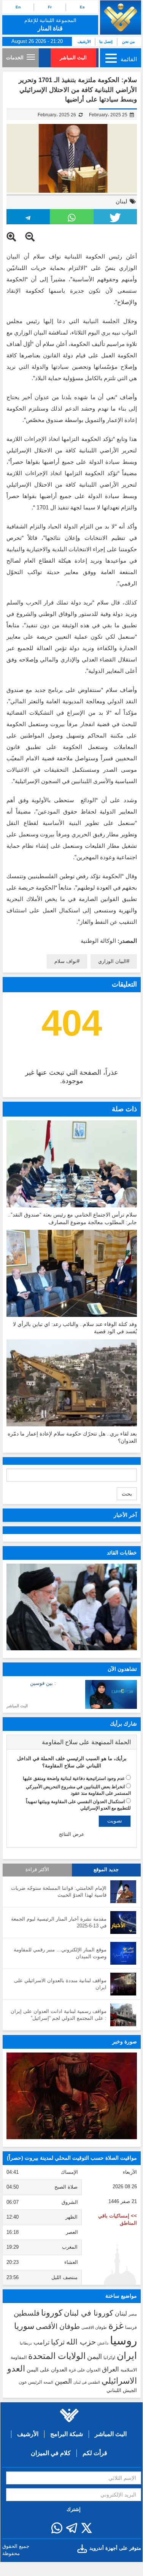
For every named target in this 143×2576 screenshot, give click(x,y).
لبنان (122, 201)
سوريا (24, 2326)
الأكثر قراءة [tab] (37, 1870)
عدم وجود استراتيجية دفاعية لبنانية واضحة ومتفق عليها (74, 1778)
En (18, 7)
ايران (127, 2356)
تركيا (58, 2342)
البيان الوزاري (112, 961)
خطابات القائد (122, 1553)
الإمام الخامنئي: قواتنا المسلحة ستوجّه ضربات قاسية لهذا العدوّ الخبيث (59, 1892)
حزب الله (81, 2342)
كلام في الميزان (51, 2453)
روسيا (123, 2340)
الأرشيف (84, 42)
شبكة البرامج (67, 2434)
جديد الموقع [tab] (106, 1870)
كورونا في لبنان (89, 2313)
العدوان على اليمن (47, 2370)
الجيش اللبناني (122, 2390)
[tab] (72, 1742)
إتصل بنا (106, 42)
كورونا (52, 2313)
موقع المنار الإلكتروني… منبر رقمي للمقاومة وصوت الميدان (60, 1953)
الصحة (48, 2382)
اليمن (95, 2357)
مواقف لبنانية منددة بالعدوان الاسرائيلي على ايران (60, 1984)
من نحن (128, 42)
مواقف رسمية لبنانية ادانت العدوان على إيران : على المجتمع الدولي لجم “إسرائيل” (59, 2015)
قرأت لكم (95, 2453)
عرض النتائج (72, 1834)
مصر (133, 2314)
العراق (110, 2369)
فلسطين (27, 2313)
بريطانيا (26, 2343)
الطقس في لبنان (87, 2382)
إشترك (74, 2509)
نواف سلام (66, 961)
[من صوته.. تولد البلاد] (72, 2096)
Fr (50, 7)
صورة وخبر (125, 2041)
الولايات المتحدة (57, 2356)
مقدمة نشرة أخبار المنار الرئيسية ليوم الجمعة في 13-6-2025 (59, 1922)
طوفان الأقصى (58, 2326)
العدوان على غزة (85, 2370)
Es (82, 7)
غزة (116, 2325)
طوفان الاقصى (94, 2327)
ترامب (41, 2342)
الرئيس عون (30, 2382)
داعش (103, 2343)
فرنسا (131, 2327)
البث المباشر (73, 58)
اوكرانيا (109, 2357)
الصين (63, 2381)
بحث (127, 1494)
